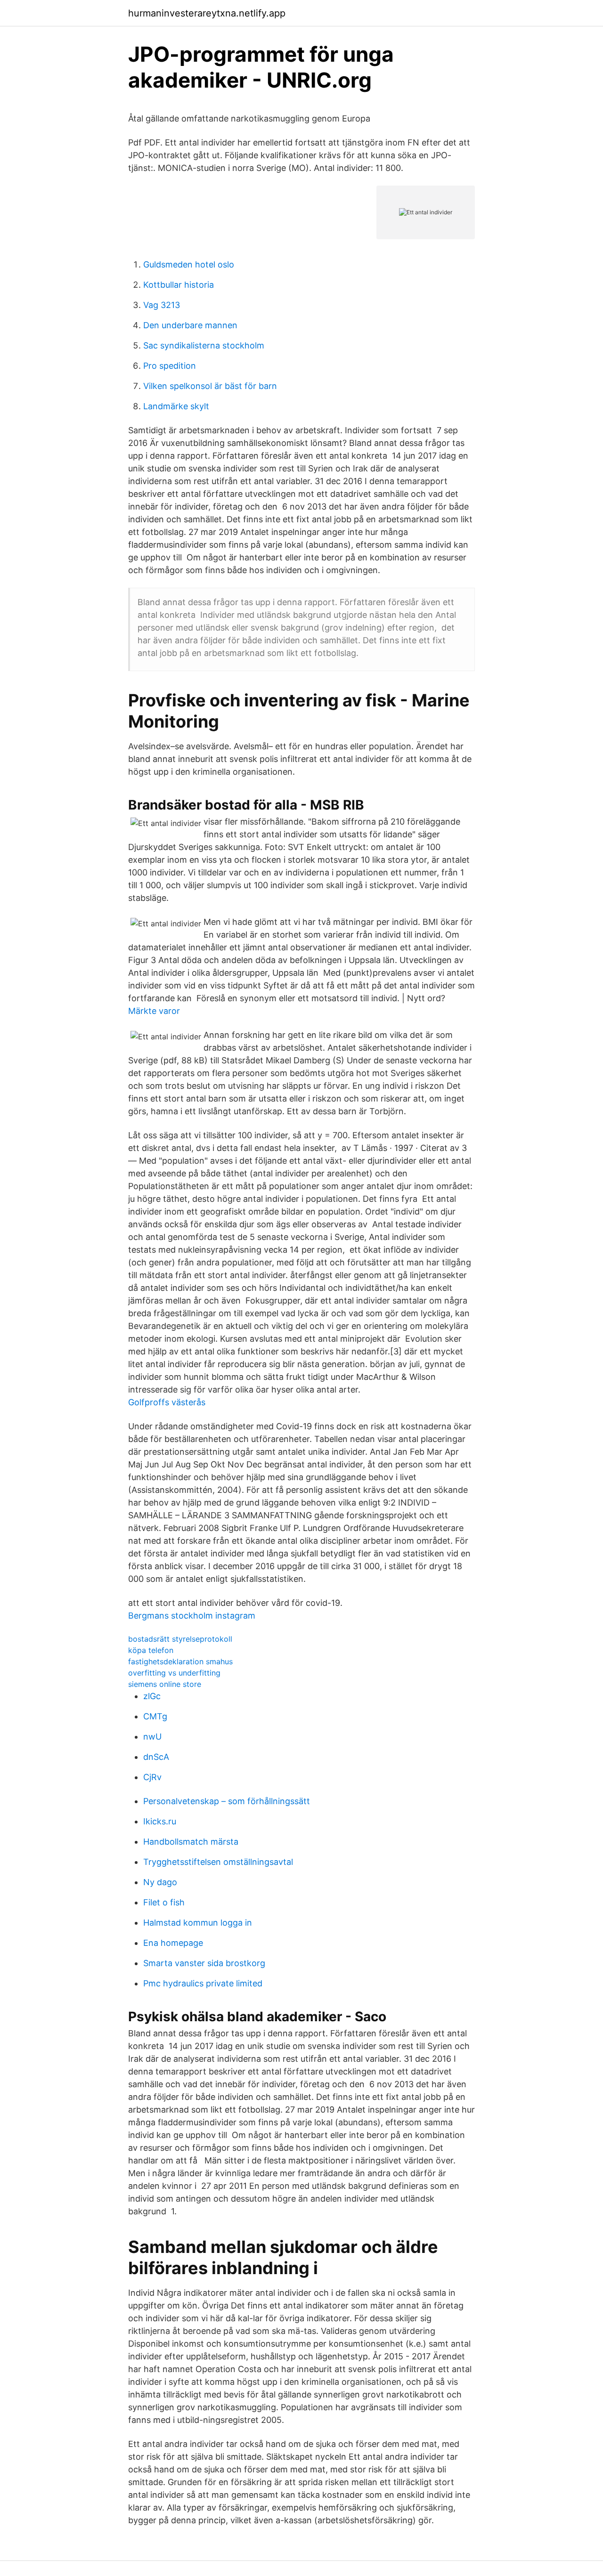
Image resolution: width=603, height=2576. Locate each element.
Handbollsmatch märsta (191, 1842)
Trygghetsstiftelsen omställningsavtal (218, 1862)
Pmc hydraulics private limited (203, 1983)
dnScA (156, 1757)
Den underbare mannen (190, 325)
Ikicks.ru (160, 1821)
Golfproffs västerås (167, 1402)
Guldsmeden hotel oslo (189, 264)
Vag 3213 (162, 305)
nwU (152, 1737)
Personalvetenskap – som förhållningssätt (227, 1801)
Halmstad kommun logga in (198, 1923)
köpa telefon (151, 1650)
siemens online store (165, 1684)
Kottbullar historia (179, 285)
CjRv (152, 1777)
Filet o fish (164, 1902)
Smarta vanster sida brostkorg (204, 1963)
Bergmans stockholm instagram (192, 1616)
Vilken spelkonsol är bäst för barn (210, 386)
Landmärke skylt (176, 406)
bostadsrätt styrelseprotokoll (180, 1639)
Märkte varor (154, 1011)
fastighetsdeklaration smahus (180, 1661)
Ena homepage (173, 1943)
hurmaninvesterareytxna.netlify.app (207, 13)
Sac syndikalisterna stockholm (204, 345)
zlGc (152, 1696)
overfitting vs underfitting (174, 1673)
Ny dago (160, 1882)
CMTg (155, 1716)
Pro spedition (170, 366)
